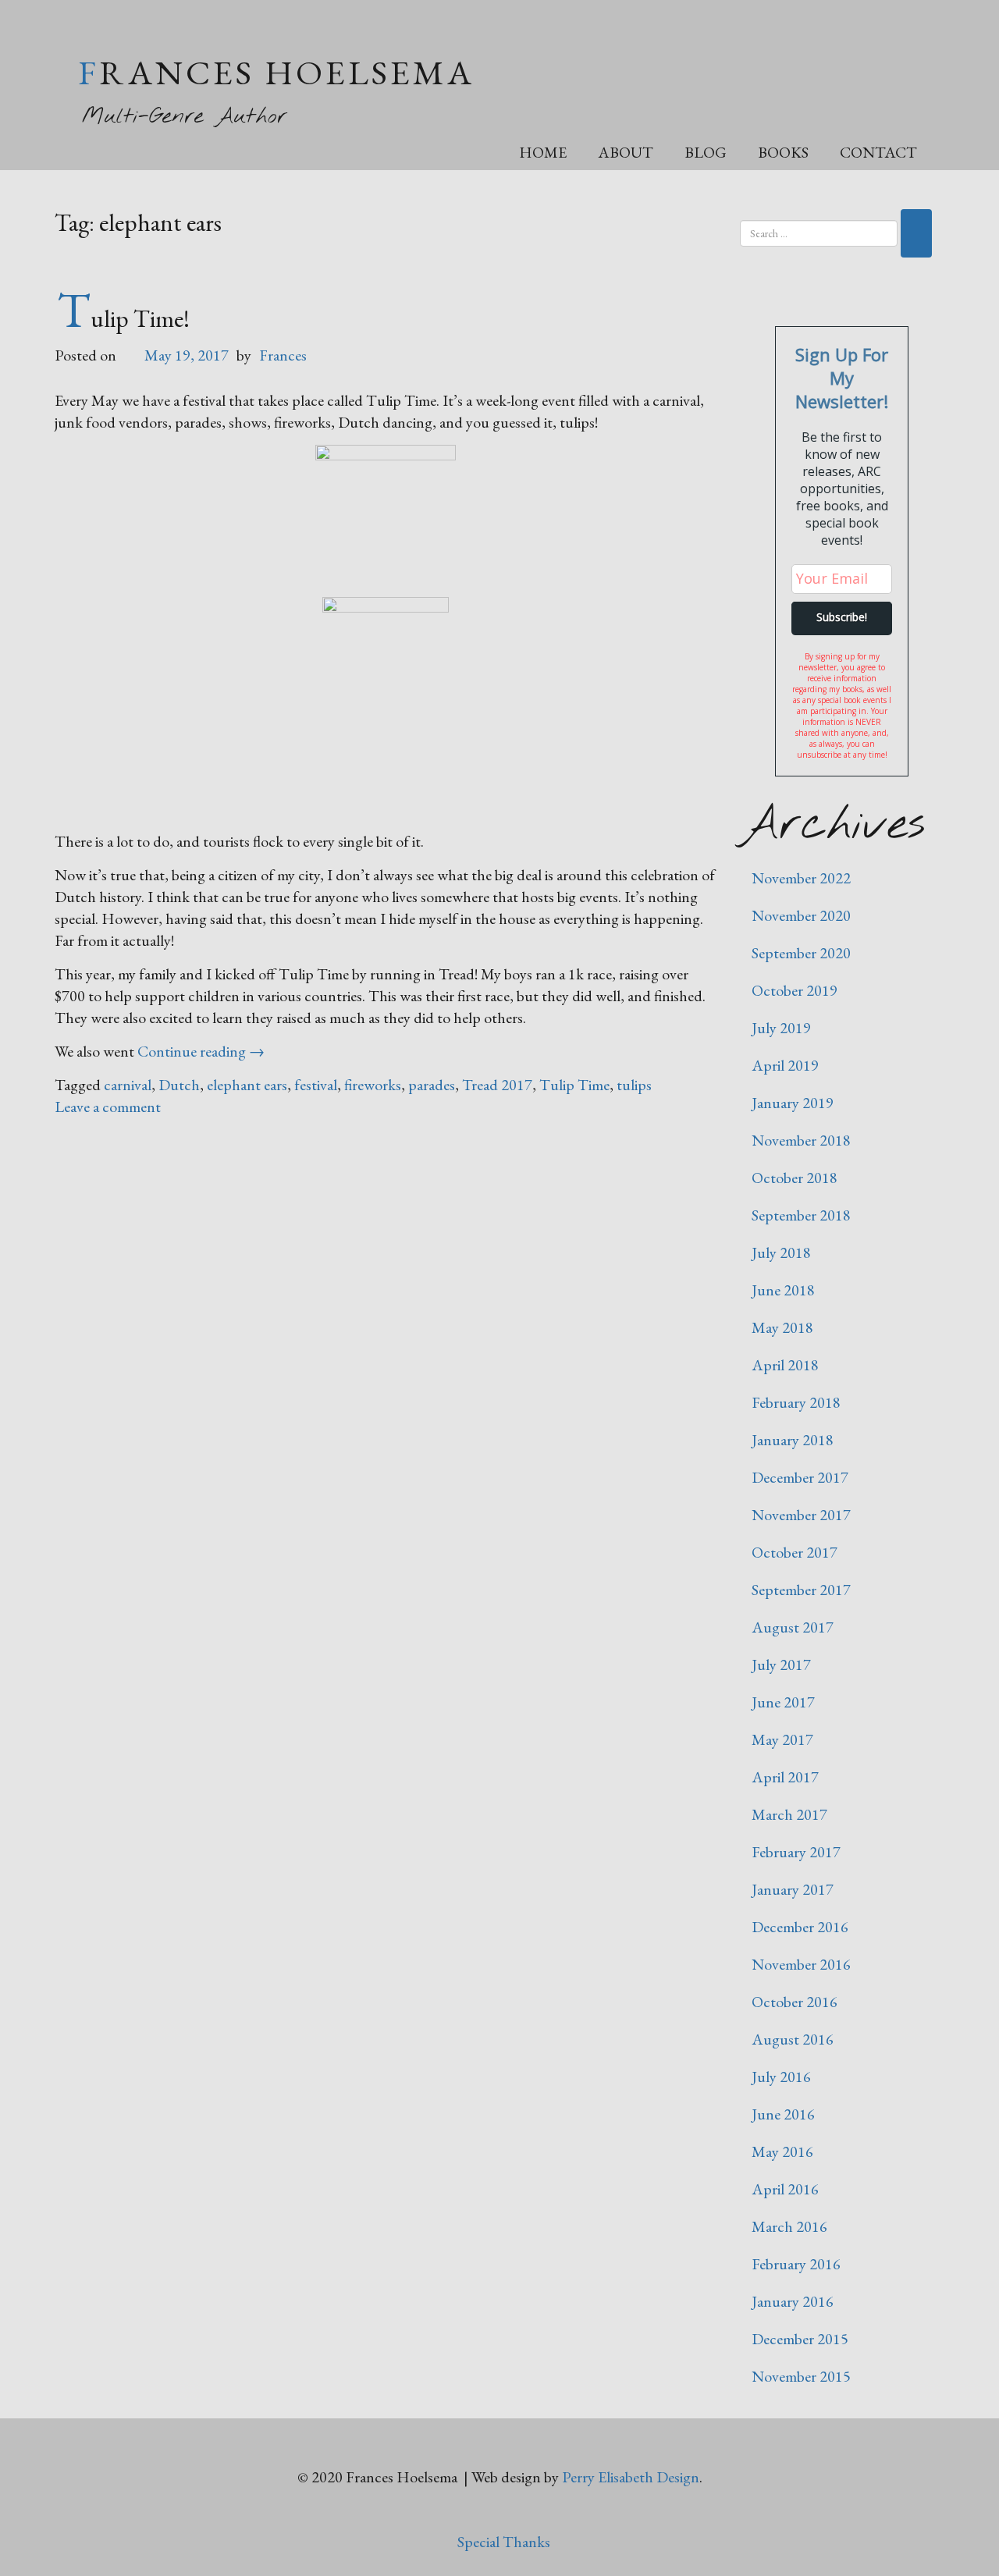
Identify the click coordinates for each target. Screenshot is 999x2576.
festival (316, 1085)
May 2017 (782, 1739)
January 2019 (793, 1103)
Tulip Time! (123, 318)
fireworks (373, 1085)
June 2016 (783, 2114)
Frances (283, 355)
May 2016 (782, 2151)
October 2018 (795, 1178)
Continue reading (201, 1051)
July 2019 (781, 1028)
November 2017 (801, 1515)
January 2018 (793, 1440)
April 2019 (785, 1065)
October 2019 (795, 990)
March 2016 (789, 2226)
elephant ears (247, 1085)
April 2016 (785, 2189)
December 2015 (800, 2339)
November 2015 (801, 2376)
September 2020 (801, 953)
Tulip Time (574, 1085)
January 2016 (793, 2301)
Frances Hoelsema (276, 72)
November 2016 (801, 1964)
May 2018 (782, 1327)
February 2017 (796, 1852)
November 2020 (801, 915)
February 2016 (796, 2264)
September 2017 (801, 1590)
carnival (128, 1085)
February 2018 (796, 1402)
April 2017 (785, 1777)
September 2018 (801, 1215)
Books (783, 152)
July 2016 (781, 2077)
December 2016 (800, 1927)
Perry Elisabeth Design (631, 2477)
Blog (706, 152)
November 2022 (801, 878)
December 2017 (800, 1477)
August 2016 (793, 2039)
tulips (634, 1085)
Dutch (179, 1085)
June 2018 (783, 1290)
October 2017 (795, 1552)
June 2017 (783, 1702)
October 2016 (795, 2002)
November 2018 (801, 1140)
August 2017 (793, 1627)
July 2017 (781, 1665)
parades (432, 1085)
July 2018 (781, 1252)
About (626, 152)
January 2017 (793, 1889)
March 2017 (789, 1814)
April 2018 (785, 1365)
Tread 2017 (497, 1085)
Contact (878, 152)
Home (543, 152)
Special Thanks (504, 2542)
